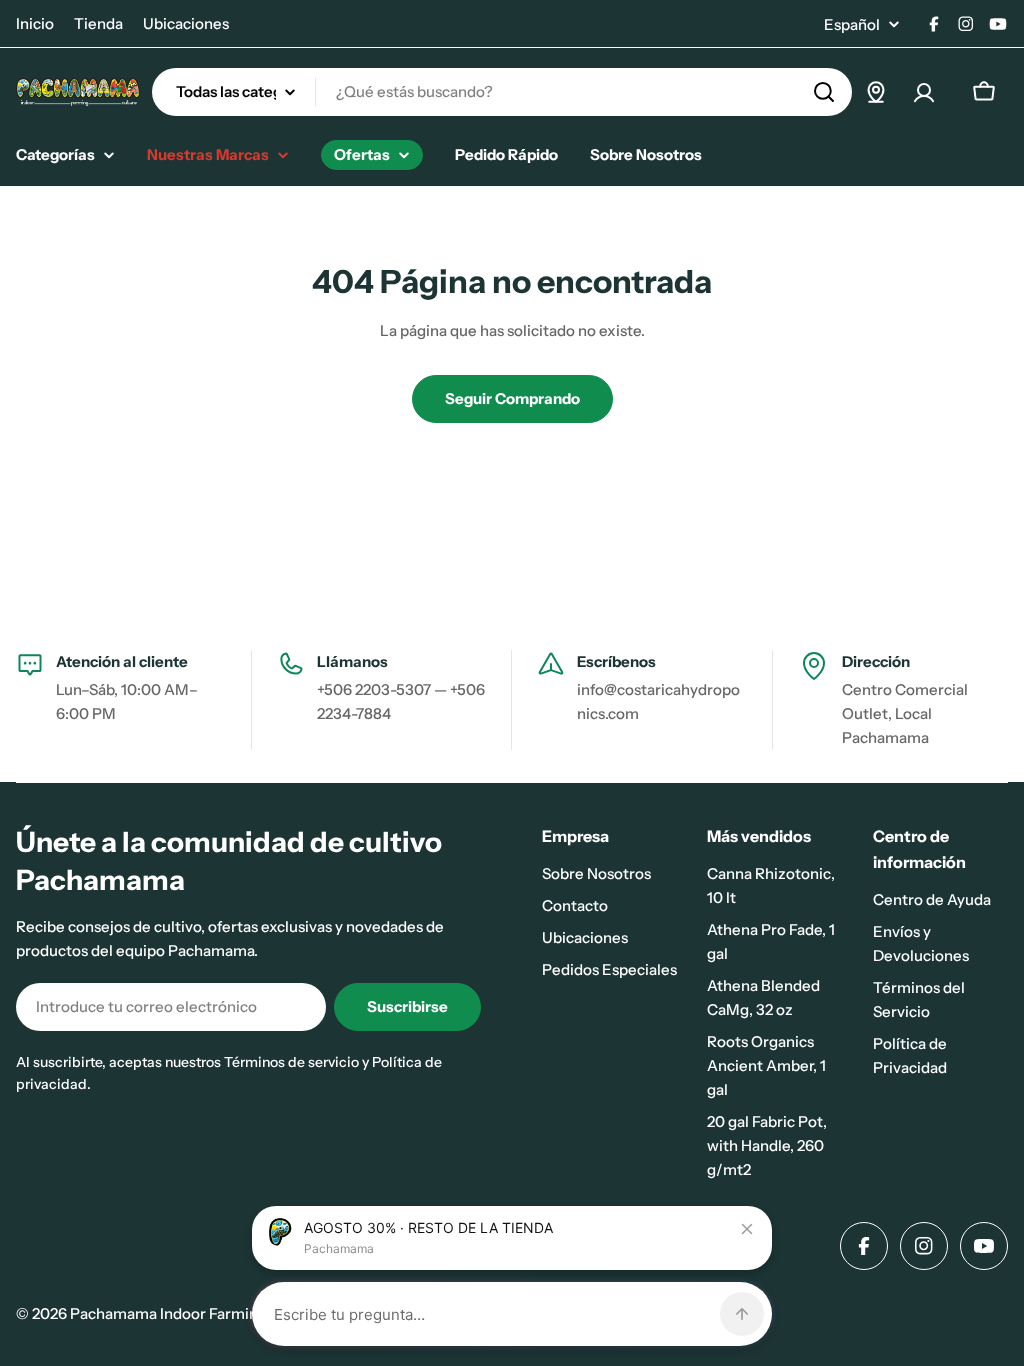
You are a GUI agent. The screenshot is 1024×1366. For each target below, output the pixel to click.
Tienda (98, 23)
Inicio (35, 23)
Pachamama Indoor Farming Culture (196, 1313)
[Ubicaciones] (876, 92)
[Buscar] (824, 92)
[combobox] (502, 92)
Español (852, 24)
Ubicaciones (186, 23)
